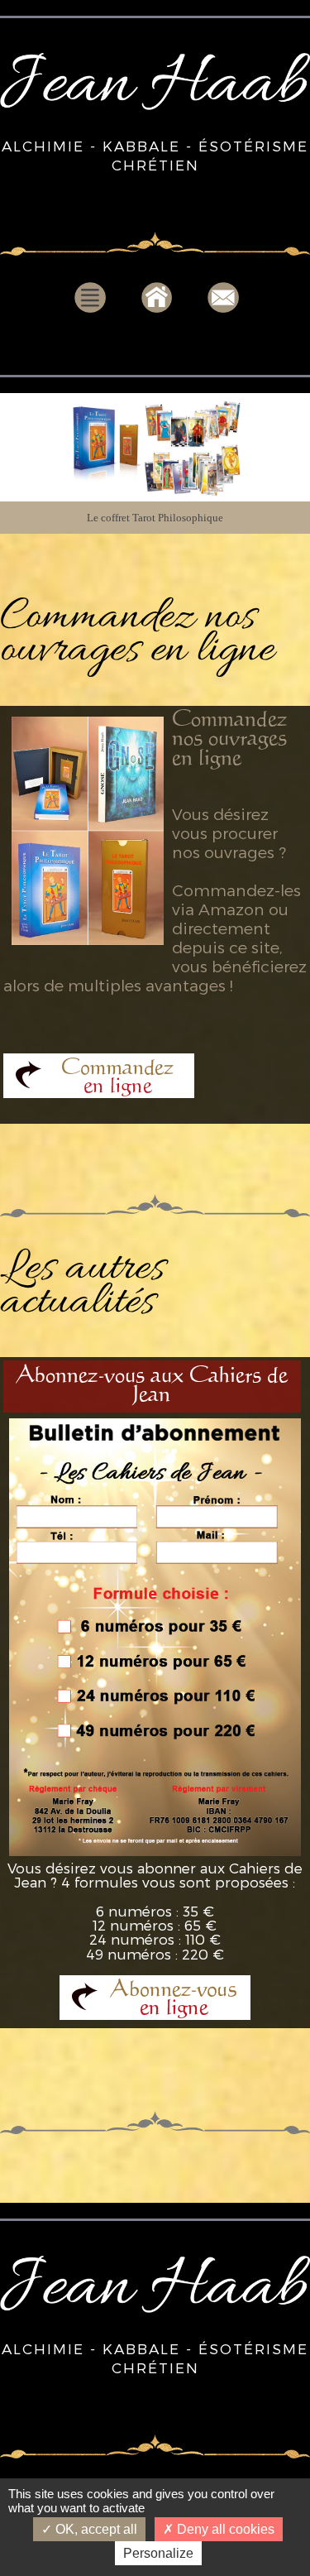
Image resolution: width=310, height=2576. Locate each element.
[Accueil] (157, 310)
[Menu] (90, 310)
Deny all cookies (224, 2529)
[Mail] (223, 310)
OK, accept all (95, 2529)
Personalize (158, 2553)
